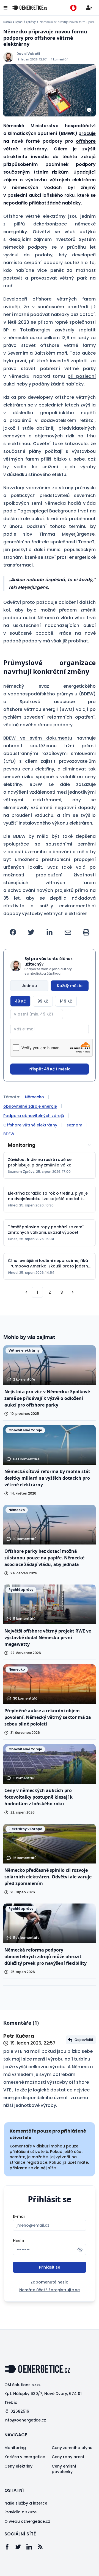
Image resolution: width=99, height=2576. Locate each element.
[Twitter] (21, 2547)
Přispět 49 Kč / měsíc (50, 1069)
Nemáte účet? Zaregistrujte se (50, 2290)
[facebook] (13, 932)
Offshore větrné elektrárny (30, 1125)
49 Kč (20, 1001)
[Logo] (30, 8)
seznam (74, 1125)
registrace (37, 2162)
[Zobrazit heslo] (80, 2250)
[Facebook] (10, 2547)
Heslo (19, 2241)
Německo (35, 1097)
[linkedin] (50, 932)
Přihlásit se (50, 2267)
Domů (7, 22)
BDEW (9, 1134)
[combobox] (50, 1145)
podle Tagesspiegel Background (40, 511)
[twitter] (31, 932)
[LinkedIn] (32, 2547)
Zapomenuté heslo (50, 2282)
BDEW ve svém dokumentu (38, 738)
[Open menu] (5, 8)
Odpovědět (84, 2040)
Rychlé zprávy (26, 22)
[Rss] (43, 2547)
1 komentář (59, 59)
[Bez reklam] (73, 8)
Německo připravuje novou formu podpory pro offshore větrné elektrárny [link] (68, 22)
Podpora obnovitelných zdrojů (34, 1116)
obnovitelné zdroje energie (30, 1106)
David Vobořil (28, 54)
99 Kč (43, 1001)
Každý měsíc (70, 986)
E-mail (19, 2216)
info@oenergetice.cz (25, 2420)
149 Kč (66, 1001)
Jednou (29, 986)
